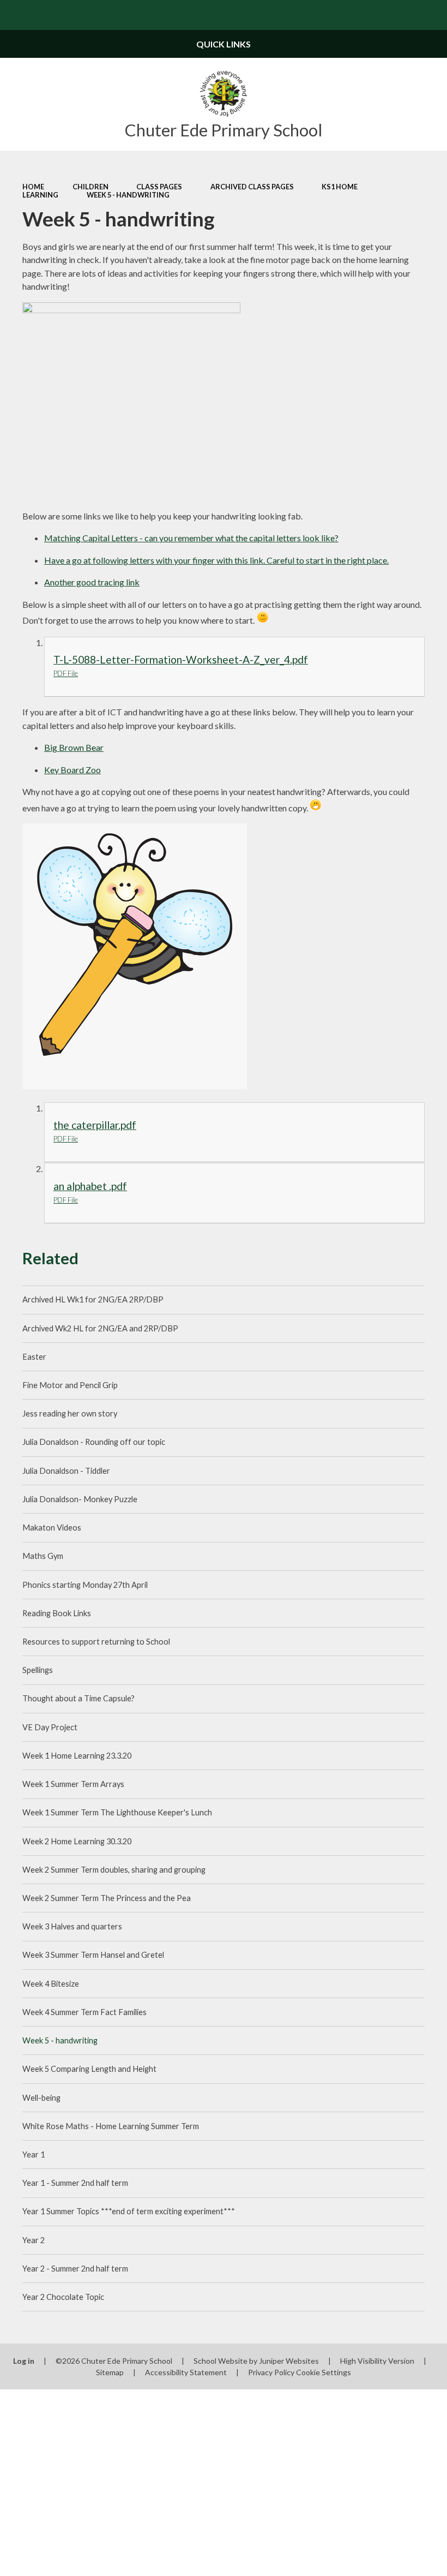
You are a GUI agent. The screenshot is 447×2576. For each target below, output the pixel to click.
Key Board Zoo (73, 770)
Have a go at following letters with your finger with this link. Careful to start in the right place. (216, 560)
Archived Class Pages (252, 187)
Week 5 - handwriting (128, 195)
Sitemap (110, 2372)
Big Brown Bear (74, 747)
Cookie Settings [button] (324, 2372)
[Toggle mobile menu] (15, 15)
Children (90, 187)
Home (33, 187)
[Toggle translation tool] (402, 15)
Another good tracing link (92, 582)
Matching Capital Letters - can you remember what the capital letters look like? (191, 538)
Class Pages (159, 187)
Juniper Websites (289, 2361)
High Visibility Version (377, 2361)
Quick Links (224, 44)
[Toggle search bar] (432, 15)
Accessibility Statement (186, 2372)
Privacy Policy (271, 2372)
